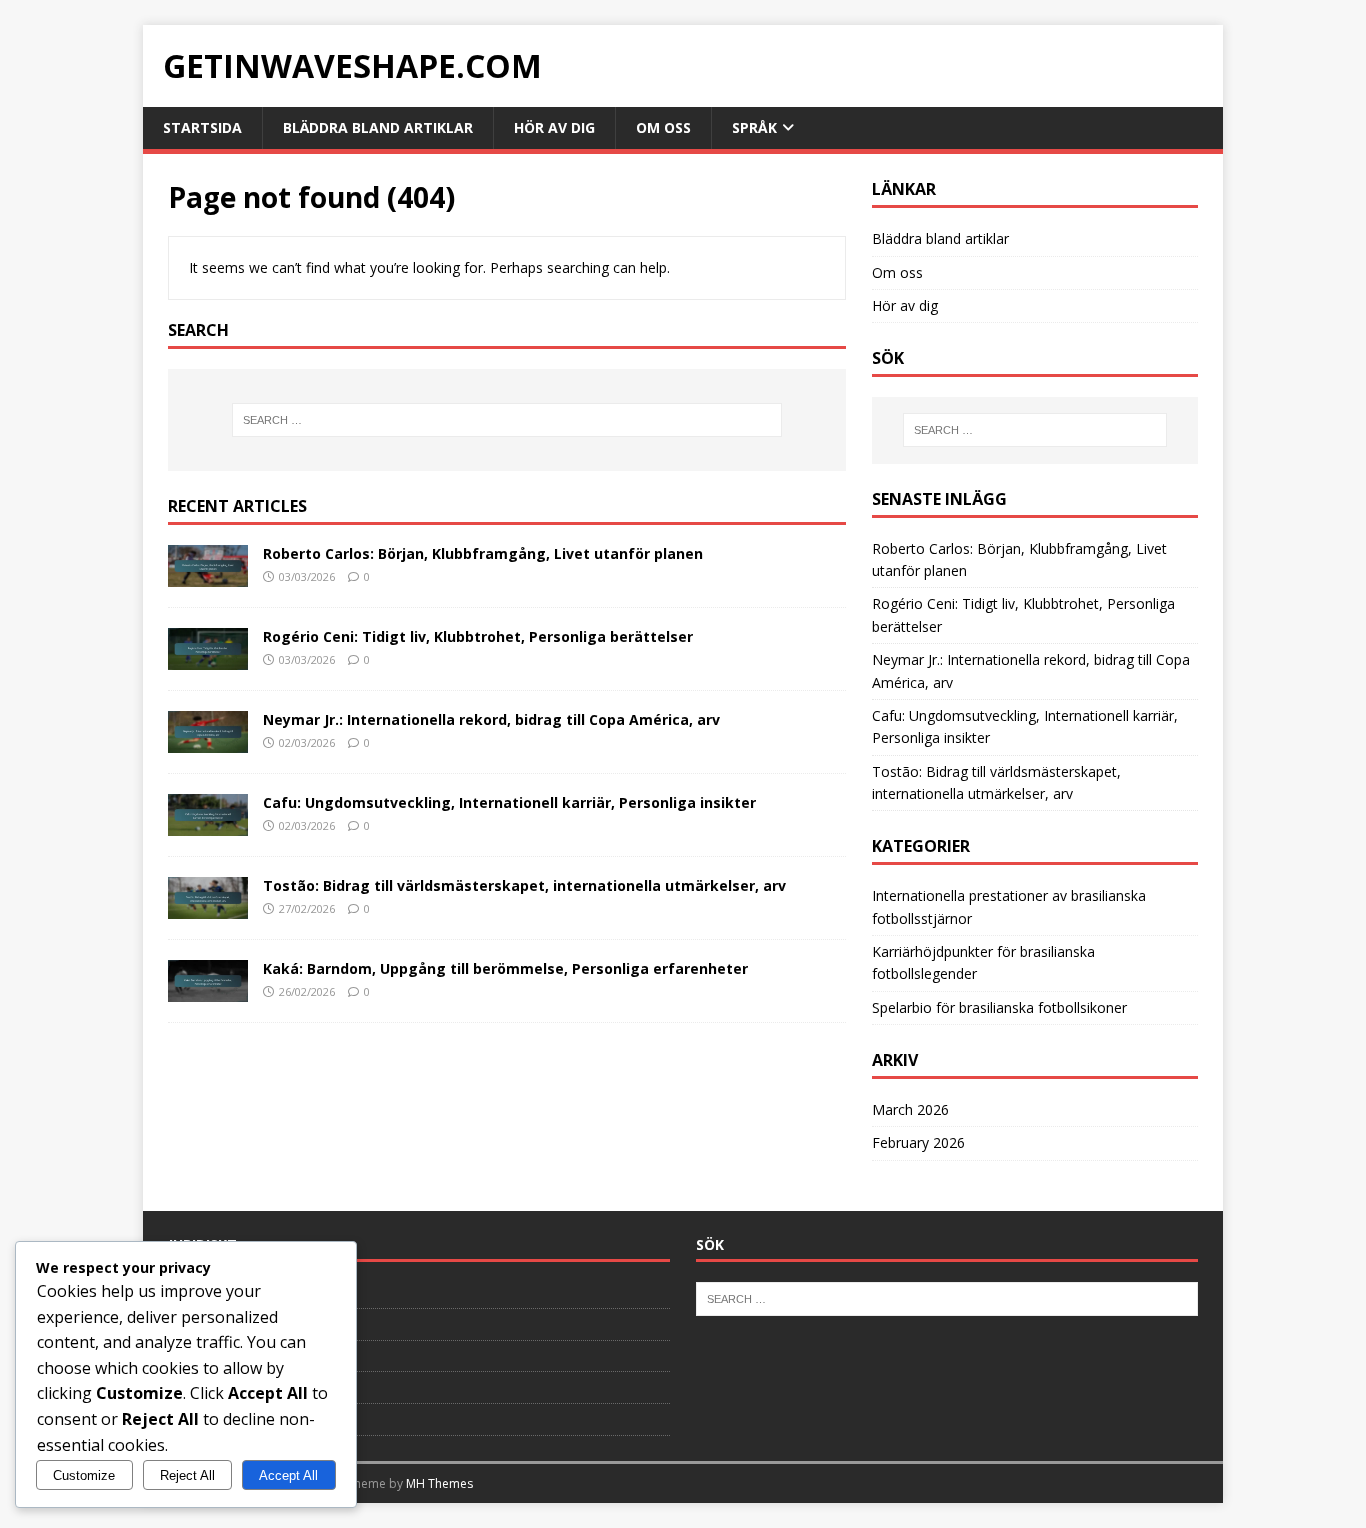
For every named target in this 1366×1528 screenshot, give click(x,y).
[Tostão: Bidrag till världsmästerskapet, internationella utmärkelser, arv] (208, 907)
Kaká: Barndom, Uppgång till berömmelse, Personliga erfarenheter (505, 968)
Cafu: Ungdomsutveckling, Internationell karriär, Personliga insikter (509, 802)
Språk (754, 127)
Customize (84, 1475)
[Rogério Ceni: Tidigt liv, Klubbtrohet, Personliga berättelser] (208, 657)
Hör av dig (554, 127)
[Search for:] (507, 420)
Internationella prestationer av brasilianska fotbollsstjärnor (1009, 906)
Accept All (288, 1475)
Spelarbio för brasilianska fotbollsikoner (999, 1007)
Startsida (202, 127)
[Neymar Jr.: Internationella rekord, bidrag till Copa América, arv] (208, 741)
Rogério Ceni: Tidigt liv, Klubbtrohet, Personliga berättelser (478, 636)
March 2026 (910, 1109)
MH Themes (439, 1483)
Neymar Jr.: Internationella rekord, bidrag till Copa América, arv (491, 719)
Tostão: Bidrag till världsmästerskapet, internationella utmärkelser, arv (524, 885)
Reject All (187, 1475)
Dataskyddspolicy (222, 1292)
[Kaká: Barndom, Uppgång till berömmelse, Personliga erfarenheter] (208, 990)
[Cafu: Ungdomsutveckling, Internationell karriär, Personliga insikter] (208, 824)
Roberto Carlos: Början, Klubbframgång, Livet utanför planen (483, 553)
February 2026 (918, 1142)
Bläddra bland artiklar (378, 127)
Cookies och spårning (233, 1356)
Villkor (186, 1419)
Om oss (663, 127)
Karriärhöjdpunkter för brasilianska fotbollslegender (983, 962)
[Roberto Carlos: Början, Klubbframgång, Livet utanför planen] (208, 574)
